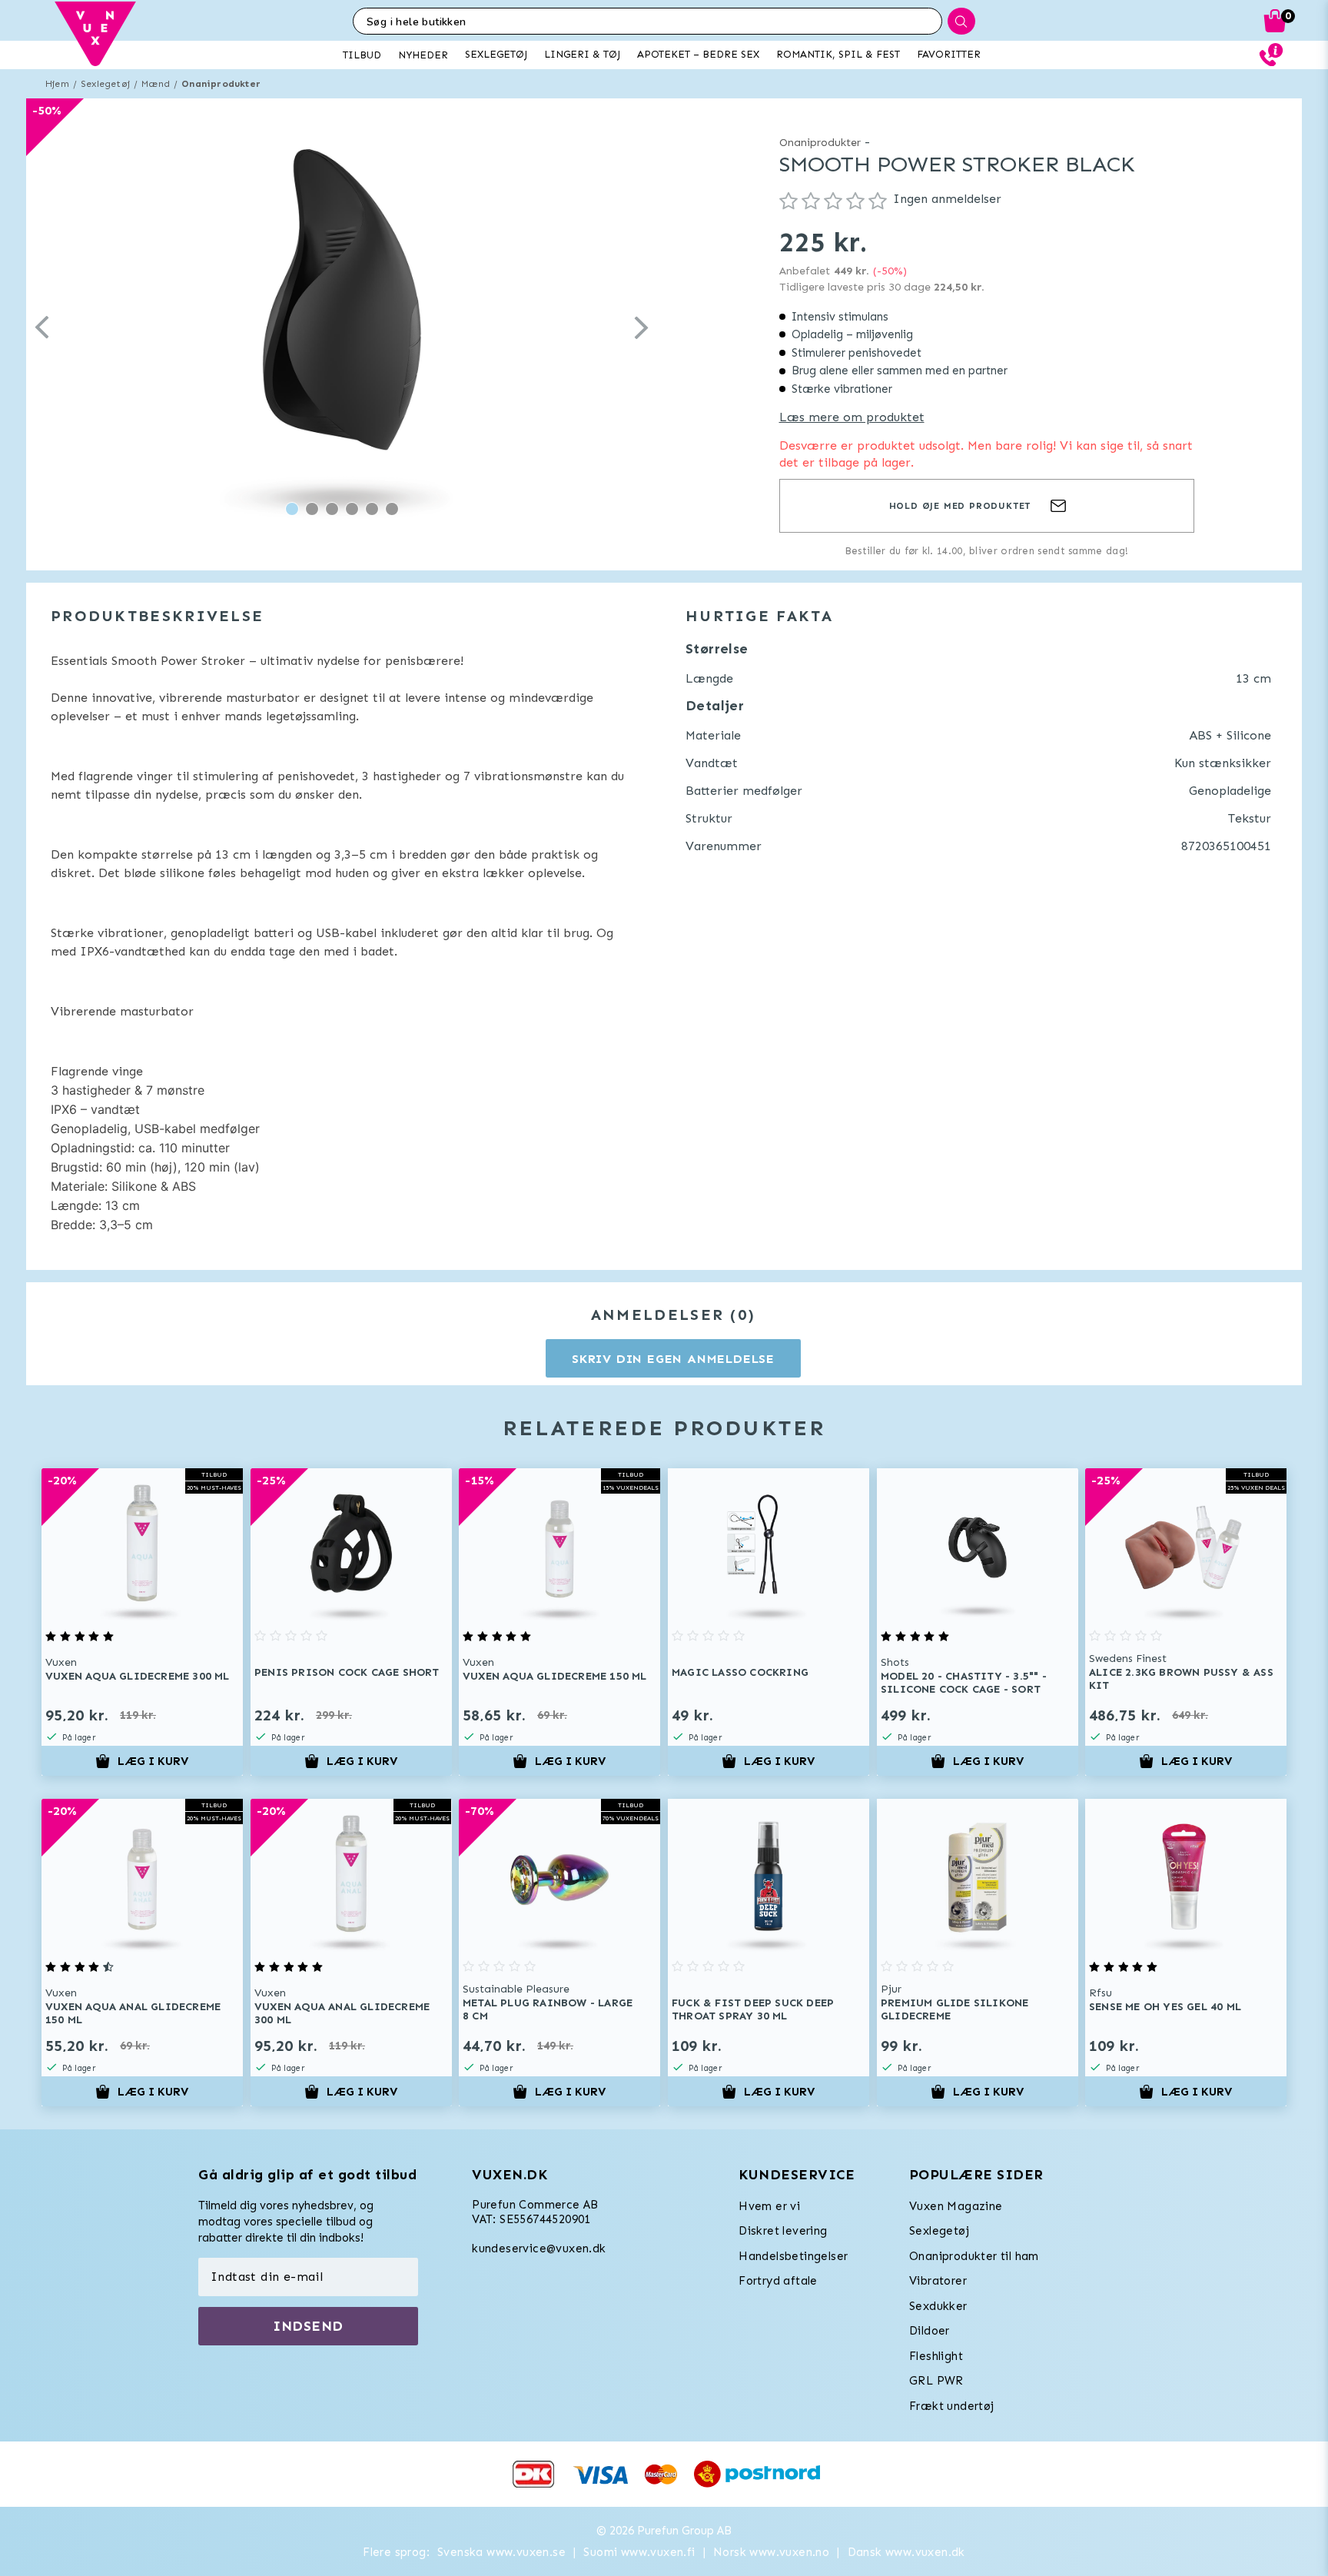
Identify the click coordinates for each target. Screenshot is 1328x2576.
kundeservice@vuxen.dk (539, 2249)
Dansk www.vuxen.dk (906, 2552)
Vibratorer (938, 2281)
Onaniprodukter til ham (974, 2256)
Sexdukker (938, 2306)
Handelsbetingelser (793, 2256)
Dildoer (930, 2331)
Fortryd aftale (778, 2281)
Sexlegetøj (105, 84)
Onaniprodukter (221, 84)
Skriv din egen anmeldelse (673, 1359)
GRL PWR (936, 2381)
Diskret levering (783, 2231)
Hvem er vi (769, 2206)
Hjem (57, 84)
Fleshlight (936, 2356)
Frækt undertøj (952, 2406)
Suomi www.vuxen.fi (639, 2552)
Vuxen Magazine (956, 2206)
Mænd (156, 84)
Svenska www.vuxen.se (501, 2552)
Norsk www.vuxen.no (771, 2552)
